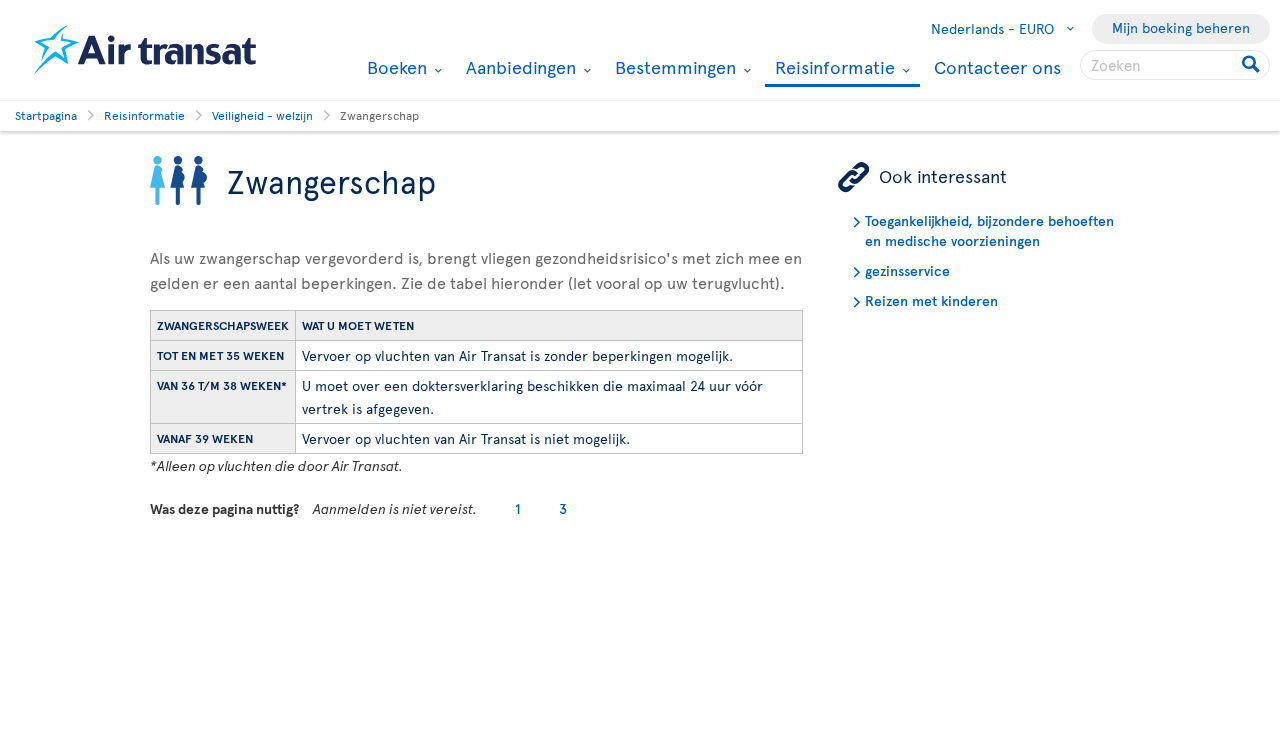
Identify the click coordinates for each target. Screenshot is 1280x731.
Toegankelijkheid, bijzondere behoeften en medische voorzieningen (989, 230)
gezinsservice (907, 270)
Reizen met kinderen (931, 300)
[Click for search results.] (1252, 65)
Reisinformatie (832, 68)
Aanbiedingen (518, 67)
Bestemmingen (673, 67)
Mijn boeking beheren (1181, 27)
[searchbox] (1175, 65)
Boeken (394, 67)
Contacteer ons (997, 66)
